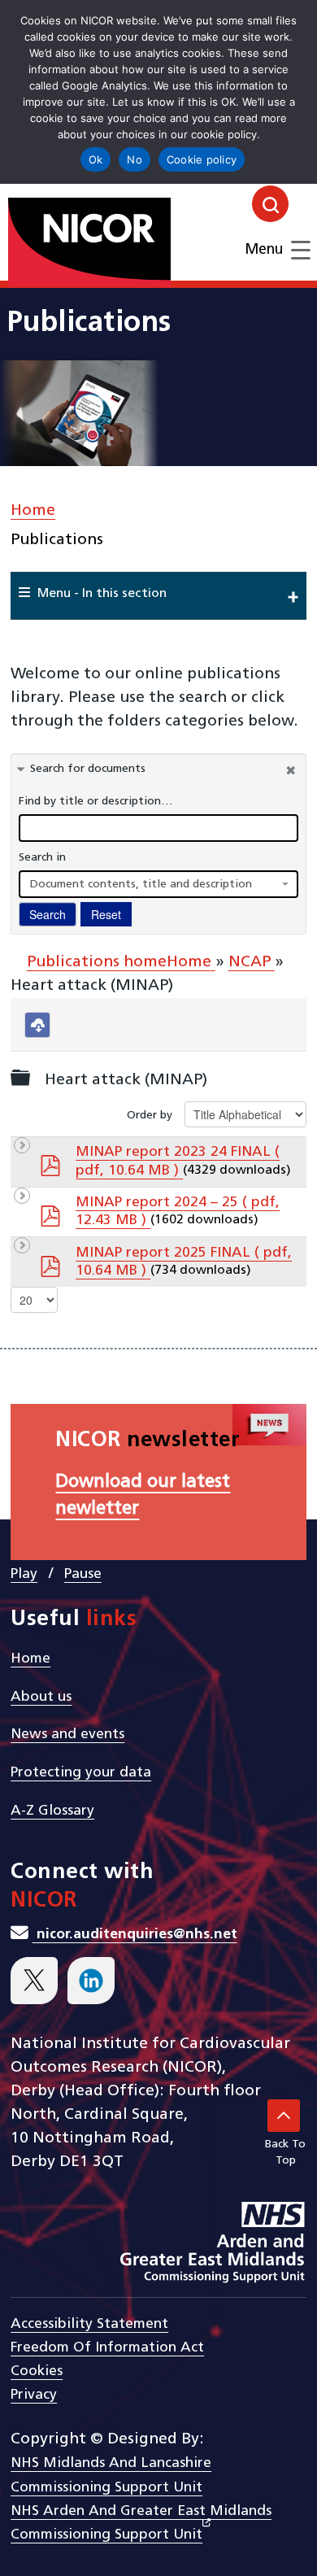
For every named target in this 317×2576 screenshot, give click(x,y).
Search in (42, 858)
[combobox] (158, 884)
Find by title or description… (96, 802)
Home (33, 511)
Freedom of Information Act (107, 2348)
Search (48, 914)
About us (41, 1697)
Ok (96, 159)
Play (24, 1574)
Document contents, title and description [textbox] (141, 885)
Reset (106, 914)
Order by (150, 1116)
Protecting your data (81, 1773)
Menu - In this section (102, 594)
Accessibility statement (89, 2324)
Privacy (34, 2395)
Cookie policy (202, 159)
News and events (67, 1735)
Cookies (37, 2371)
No (135, 159)
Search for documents (88, 769)
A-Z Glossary (52, 1811)
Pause (83, 1574)
